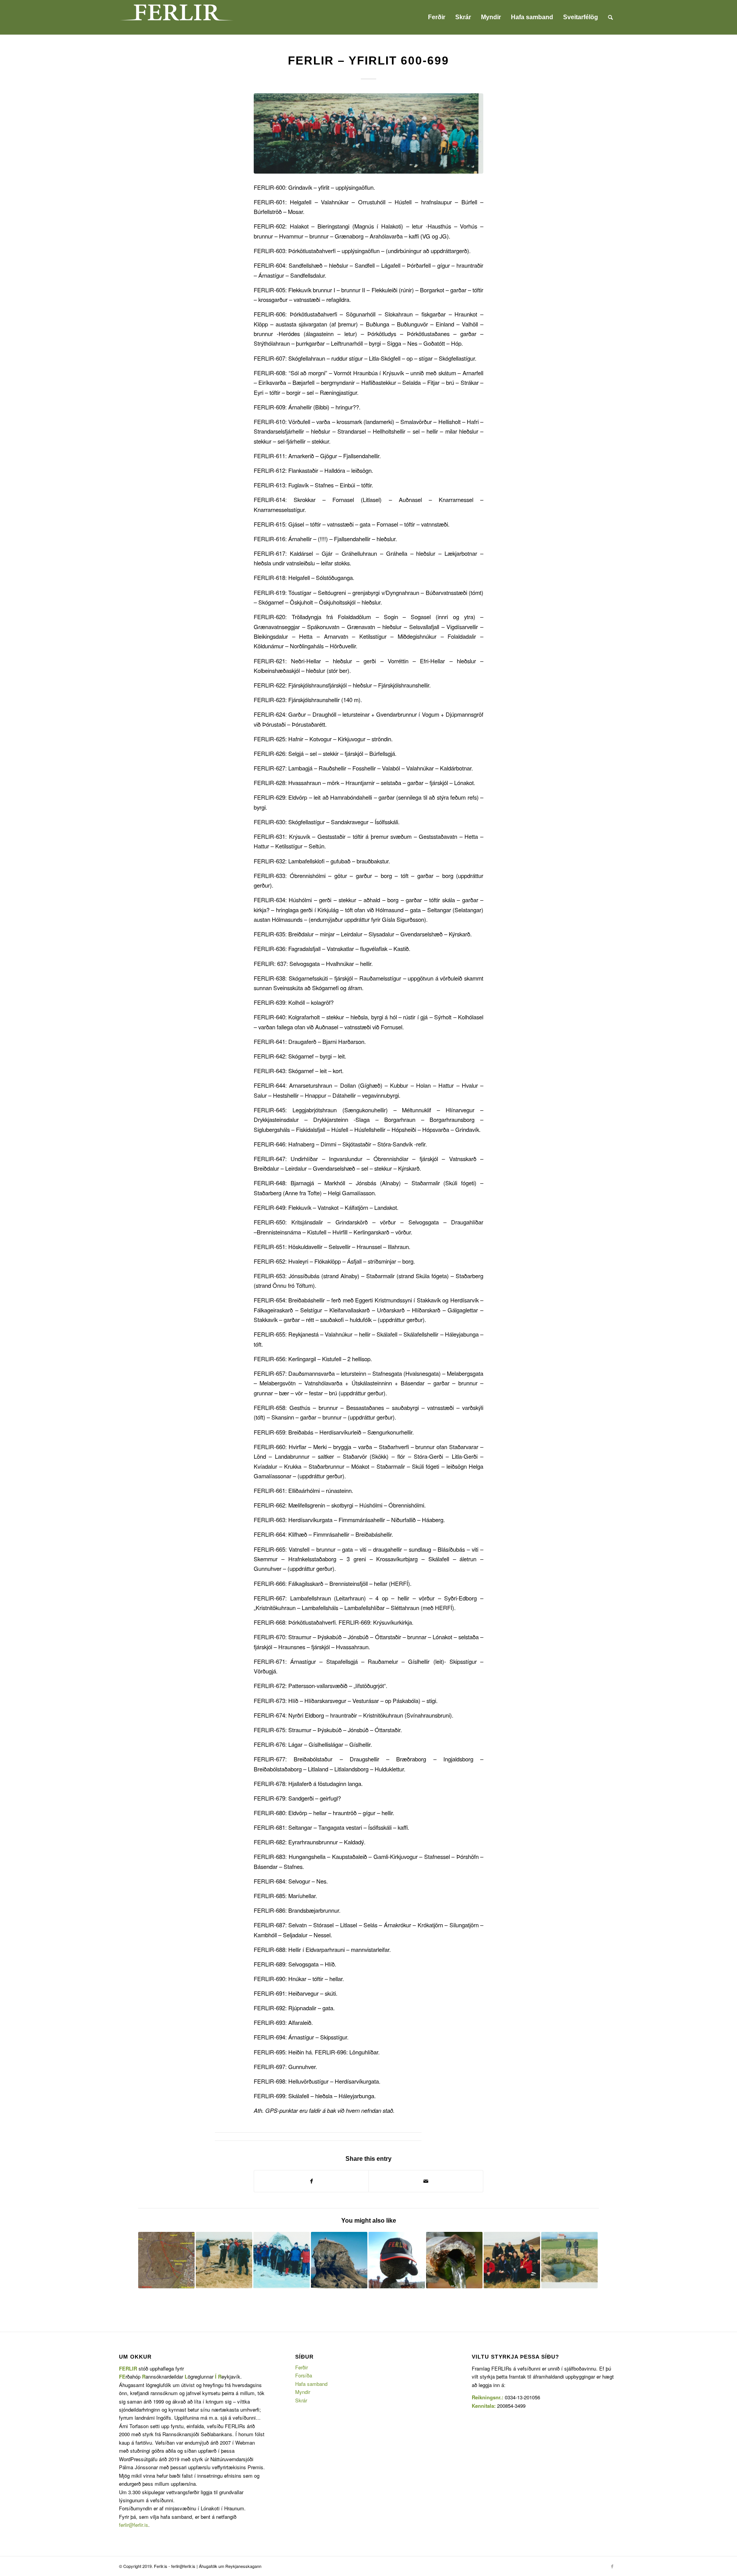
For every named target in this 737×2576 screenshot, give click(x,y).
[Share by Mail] (426, 2181)
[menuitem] (437, 17)
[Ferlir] (177, 17)
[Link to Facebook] (612, 2566)
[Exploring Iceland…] (339, 2260)
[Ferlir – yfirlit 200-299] (512, 2260)
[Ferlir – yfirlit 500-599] (282, 2260)
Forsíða (304, 2375)
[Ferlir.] (368, 133)
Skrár (301, 2400)
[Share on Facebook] (311, 2181)
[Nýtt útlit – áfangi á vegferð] (454, 2260)
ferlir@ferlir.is (134, 2525)
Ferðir (302, 2367)
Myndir (303, 2392)
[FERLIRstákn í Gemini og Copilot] (397, 2260)
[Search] (611, 17)
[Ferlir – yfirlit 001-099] (224, 2260)
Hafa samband (311, 2384)
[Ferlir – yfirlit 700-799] (569, 2260)
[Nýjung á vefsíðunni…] (166, 2260)
